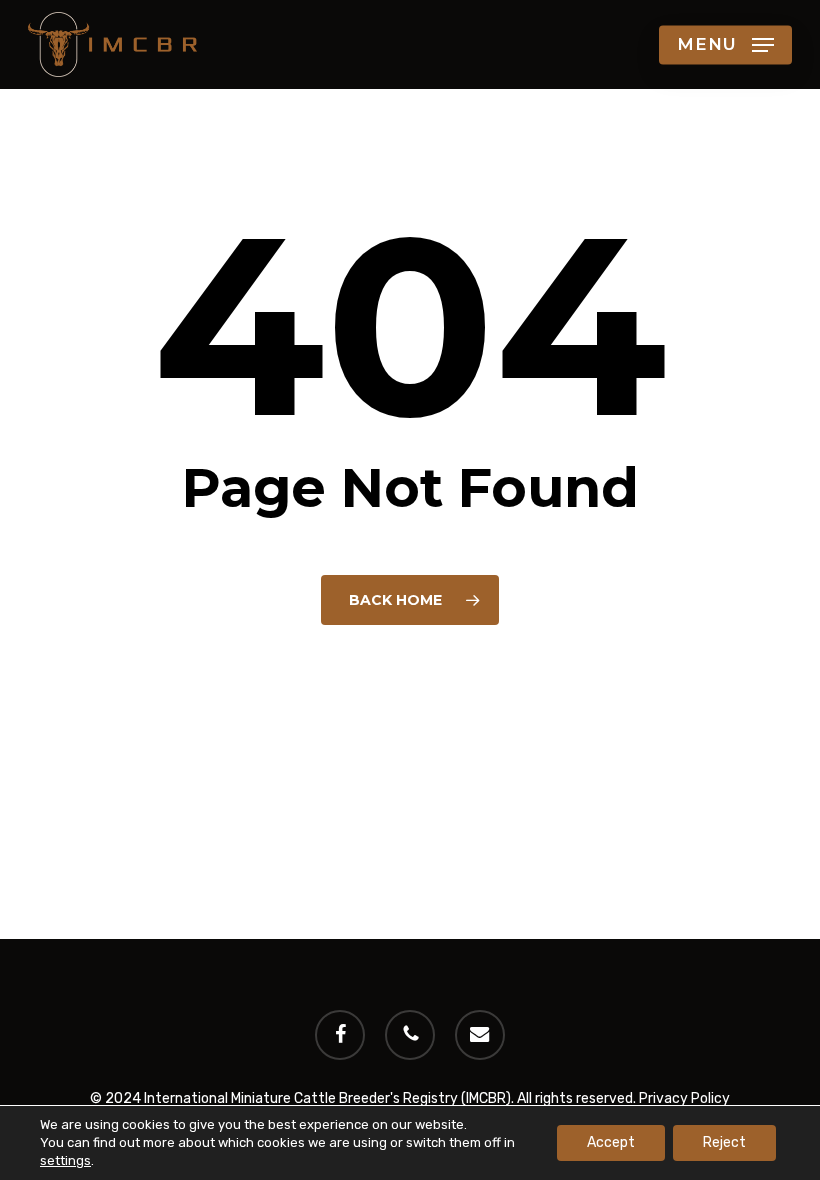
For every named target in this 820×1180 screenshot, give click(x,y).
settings (65, 1160)
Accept (611, 1142)
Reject (724, 1142)
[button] (725, 45)
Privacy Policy (684, 1098)
